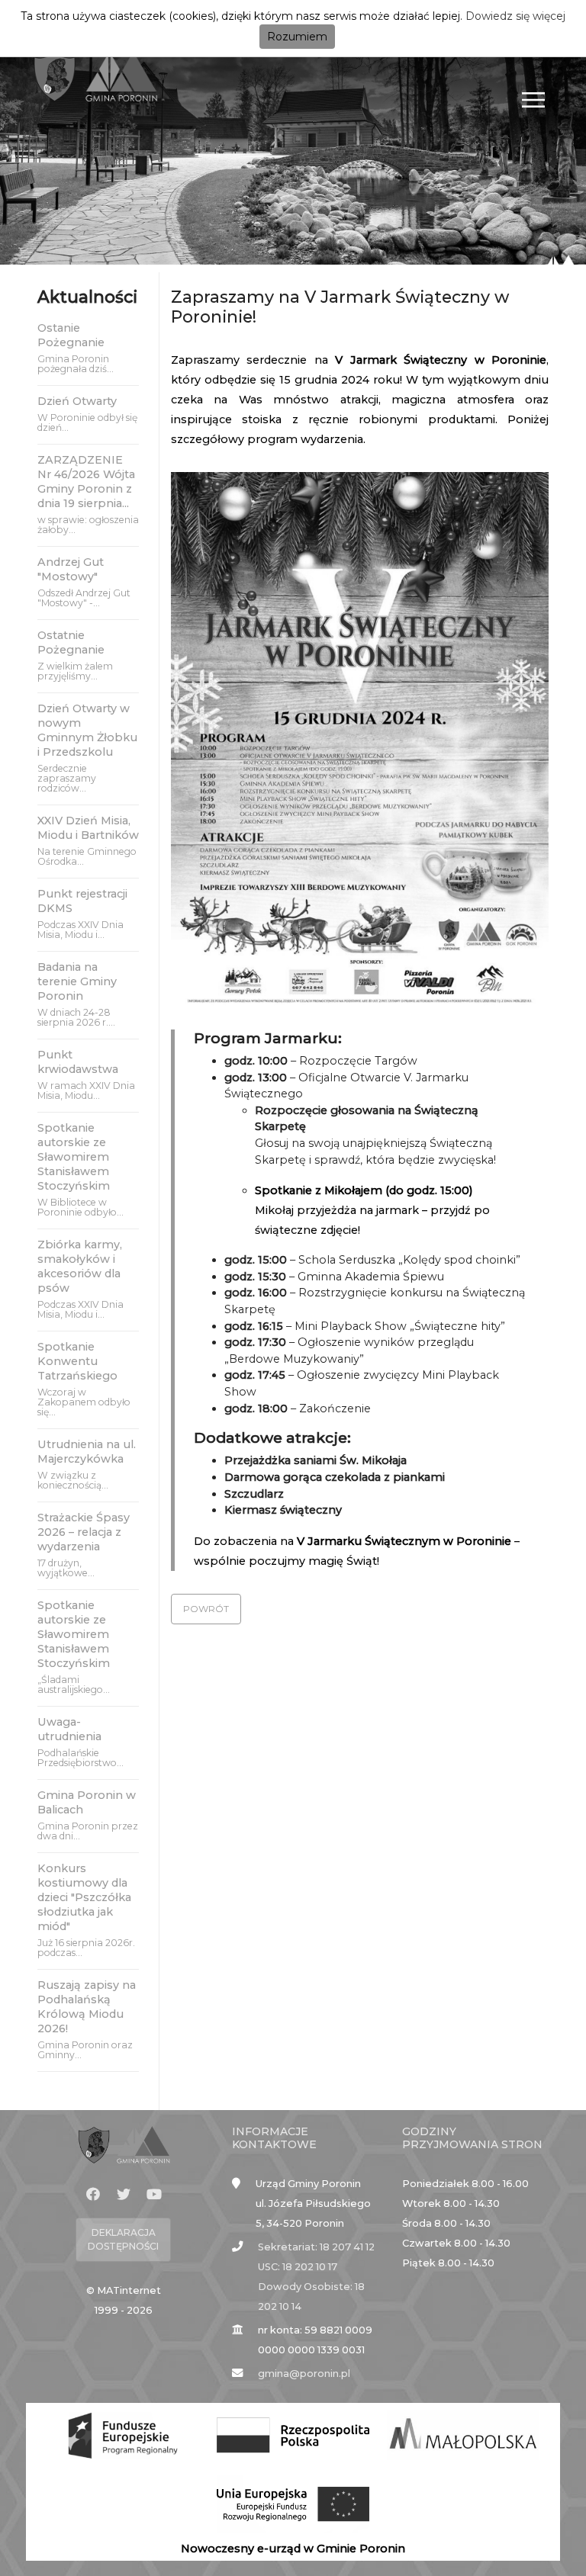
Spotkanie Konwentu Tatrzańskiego (77, 1361)
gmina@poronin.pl (304, 2374)
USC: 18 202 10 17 (298, 2267)
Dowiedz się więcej (515, 16)
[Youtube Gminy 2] (154, 2195)
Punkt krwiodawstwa (78, 1062)
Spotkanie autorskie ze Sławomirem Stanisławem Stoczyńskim (74, 1157)
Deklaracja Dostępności (123, 2239)
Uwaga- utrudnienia (69, 1729)
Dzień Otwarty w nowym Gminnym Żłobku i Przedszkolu (87, 730)
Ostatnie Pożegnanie (71, 642)
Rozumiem (297, 37)
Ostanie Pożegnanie (71, 335)
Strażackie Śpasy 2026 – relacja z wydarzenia (84, 1532)
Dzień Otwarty (77, 401)
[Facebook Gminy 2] (93, 2195)
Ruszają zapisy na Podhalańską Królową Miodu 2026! (87, 2007)
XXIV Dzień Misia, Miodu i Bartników (88, 828)
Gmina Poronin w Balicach (87, 1802)
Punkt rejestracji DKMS (82, 901)
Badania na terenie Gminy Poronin (77, 981)
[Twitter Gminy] (124, 2195)
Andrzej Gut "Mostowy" (71, 569)
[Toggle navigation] (534, 100)
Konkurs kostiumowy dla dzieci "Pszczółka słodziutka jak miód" (84, 1897)
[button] (206, 1609)
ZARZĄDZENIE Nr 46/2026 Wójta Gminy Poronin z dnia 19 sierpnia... (86, 482)
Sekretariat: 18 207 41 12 (316, 2247)
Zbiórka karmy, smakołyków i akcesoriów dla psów (80, 1266)
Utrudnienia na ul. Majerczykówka (87, 1452)
